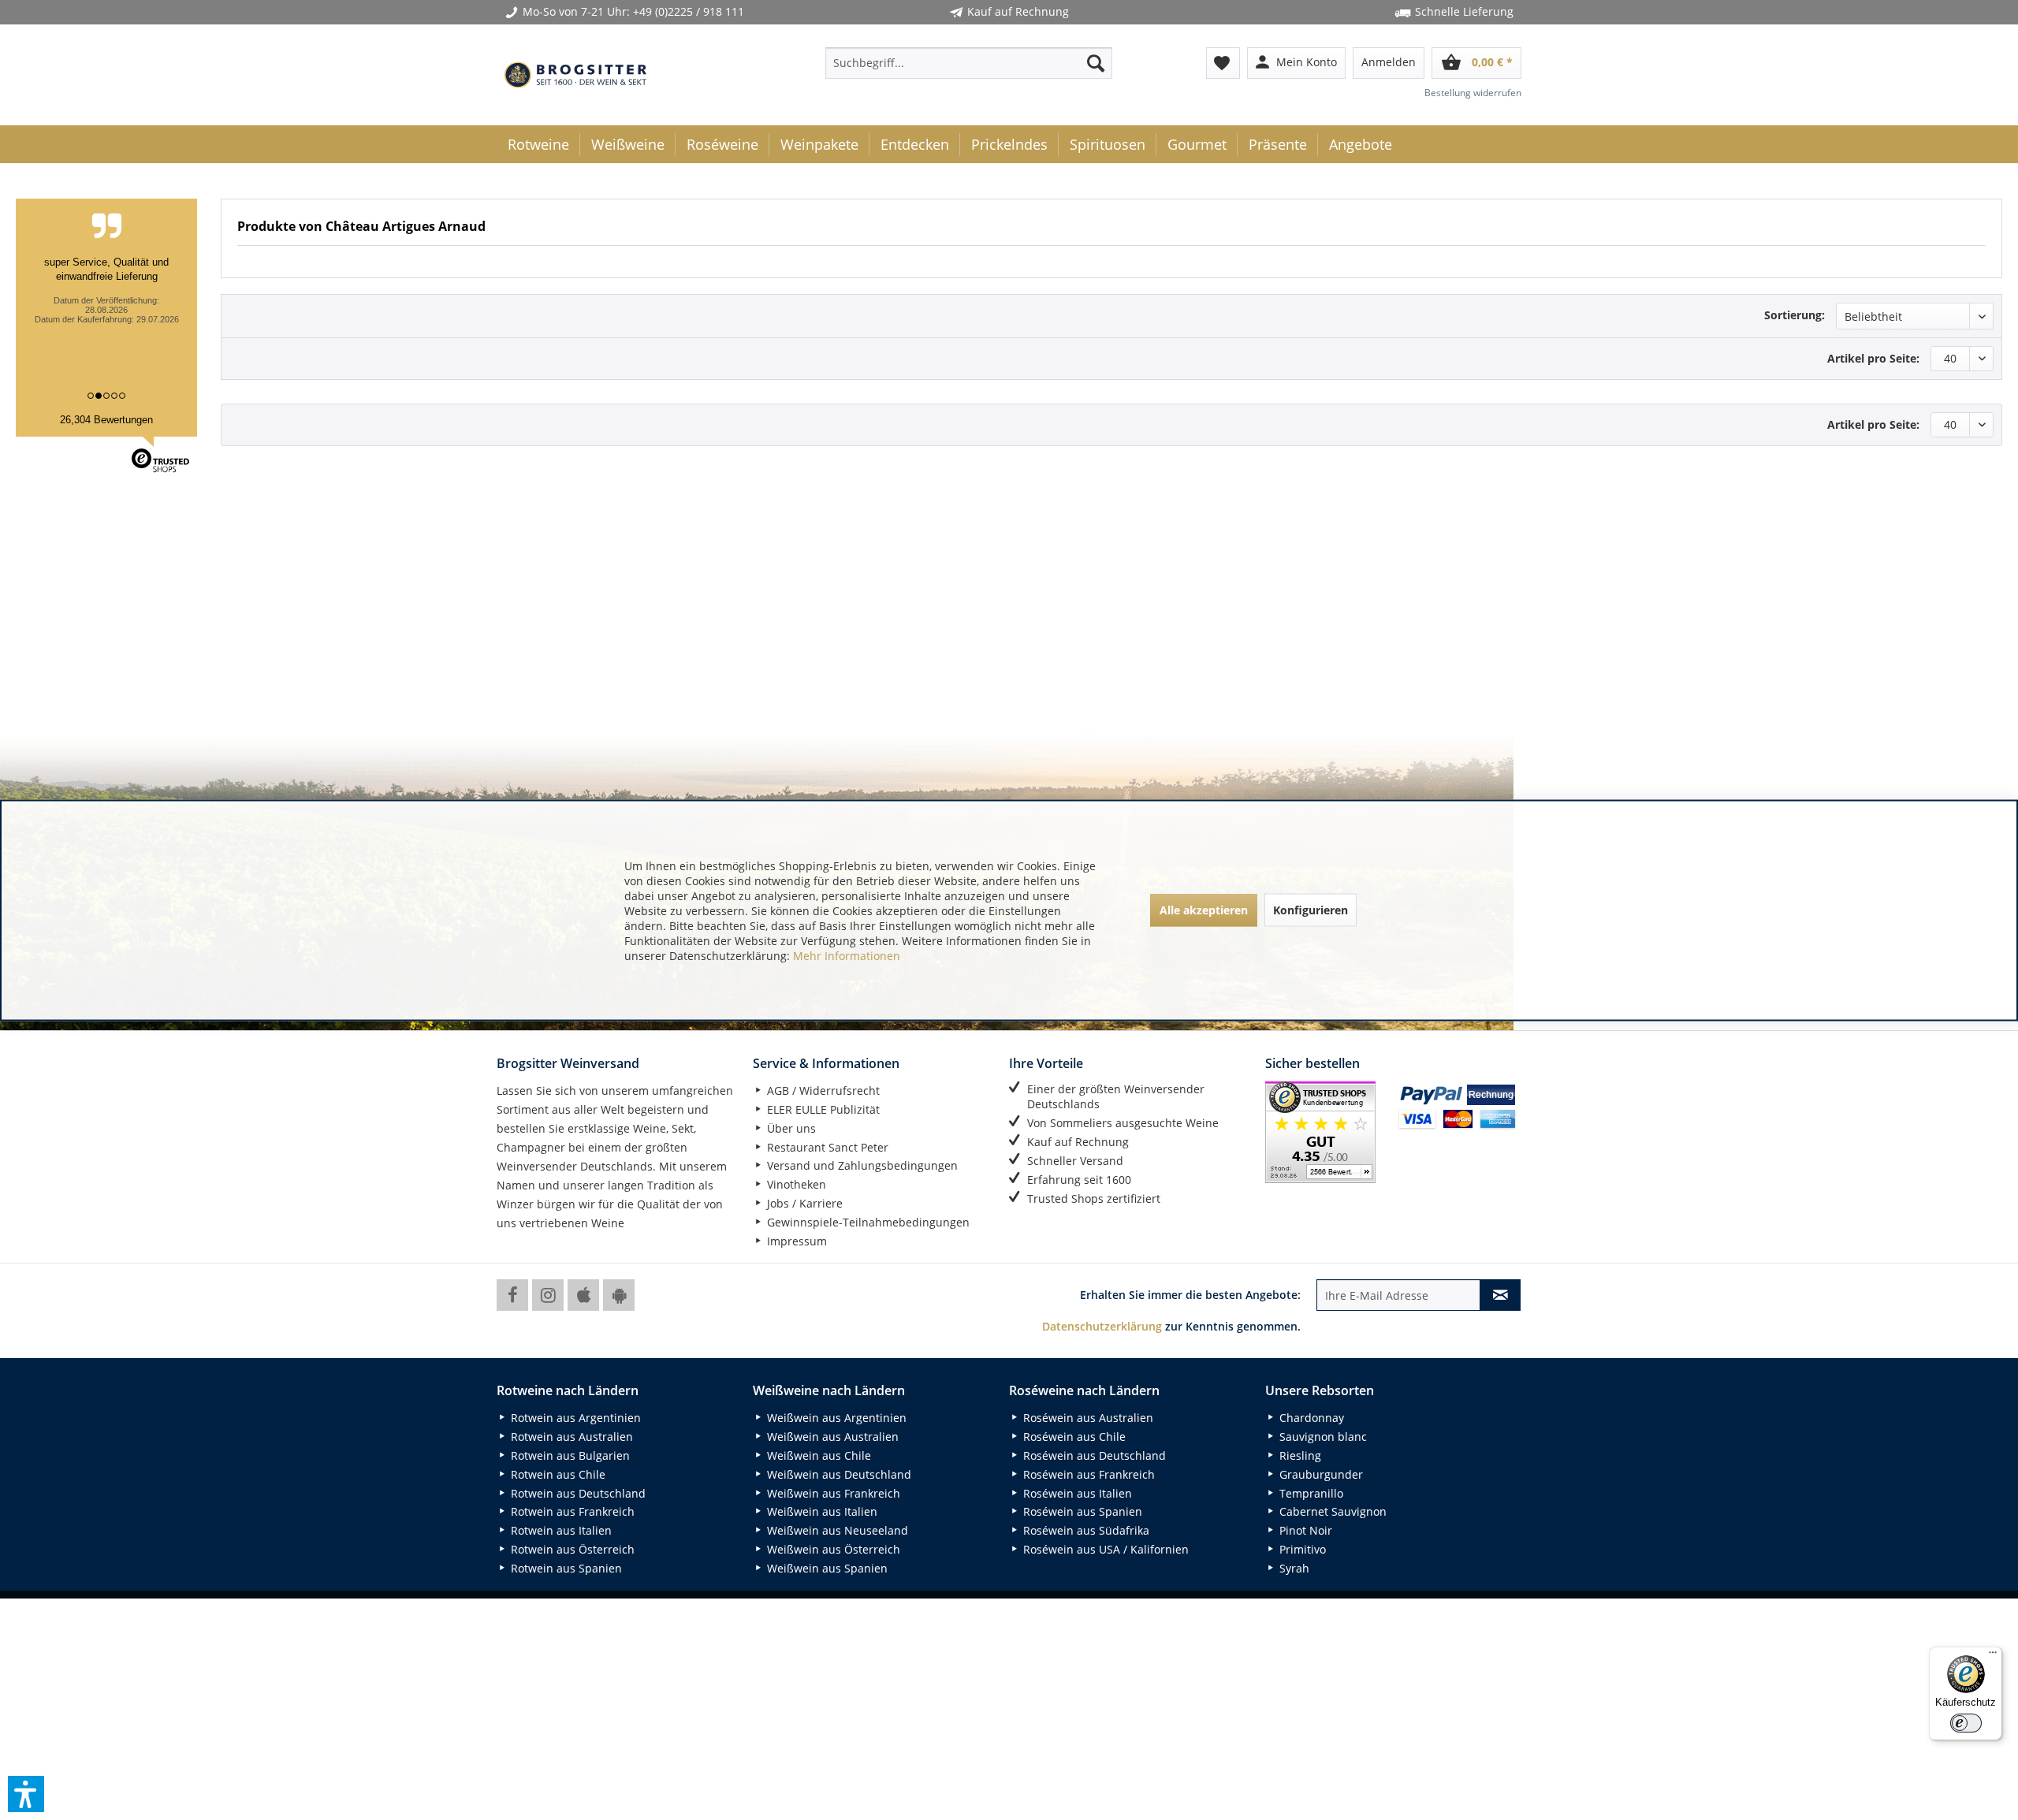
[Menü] (1993, 1656)
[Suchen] (1096, 63)
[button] (26, 1794)
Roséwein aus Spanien (1081, 1511)
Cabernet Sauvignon (1331, 1511)
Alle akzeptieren (1204, 910)
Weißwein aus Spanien (826, 1568)
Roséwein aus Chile (1073, 1437)
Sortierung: (1795, 315)
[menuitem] (969, 63)
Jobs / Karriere (803, 1203)
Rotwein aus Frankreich (571, 1511)
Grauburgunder (1320, 1474)
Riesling (1299, 1455)
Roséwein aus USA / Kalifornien (1104, 1549)
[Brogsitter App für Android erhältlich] (619, 1295)
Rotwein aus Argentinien (574, 1418)
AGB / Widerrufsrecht (822, 1091)
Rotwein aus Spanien (565, 1568)
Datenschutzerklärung (1102, 1326)
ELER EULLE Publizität (822, 1109)
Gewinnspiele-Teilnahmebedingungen (867, 1222)
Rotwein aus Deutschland (577, 1493)
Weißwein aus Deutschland (838, 1474)
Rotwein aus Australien (570, 1437)
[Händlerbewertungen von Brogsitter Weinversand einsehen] (1325, 1132)
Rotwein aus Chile (557, 1474)
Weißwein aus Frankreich (832, 1493)
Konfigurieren (1311, 910)
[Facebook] (512, 1295)
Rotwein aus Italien (560, 1530)
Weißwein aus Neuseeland (836, 1530)
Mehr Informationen (847, 955)
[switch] (1966, 1723)
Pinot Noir (1304, 1530)
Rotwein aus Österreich (571, 1549)
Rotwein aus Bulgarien (569, 1455)
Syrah (1293, 1568)
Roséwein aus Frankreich (1087, 1474)
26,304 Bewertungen (106, 420)
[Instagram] (548, 1295)
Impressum (795, 1241)
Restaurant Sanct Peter (826, 1147)
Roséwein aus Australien (1087, 1418)
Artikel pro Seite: (1873, 358)
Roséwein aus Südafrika (1085, 1530)
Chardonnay (1310, 1418)
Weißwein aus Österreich (832, 1549)
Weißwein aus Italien (821, 1511)
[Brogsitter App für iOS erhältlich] (583, 1295)
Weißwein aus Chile (817, 1455)
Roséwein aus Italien (1076, 1493)
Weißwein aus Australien (831, 1437)
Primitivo (1301, 1549)
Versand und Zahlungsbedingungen (861, 1165)
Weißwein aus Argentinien (835, 1418)
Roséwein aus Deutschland (1093, 1455)
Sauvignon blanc (1322, 1437)
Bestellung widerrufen (1473, 93)
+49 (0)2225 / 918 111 (689, 11)
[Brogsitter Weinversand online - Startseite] (575, 75)
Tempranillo (1310, 1493)
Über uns (790, 1128)
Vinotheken (795, 1184)
